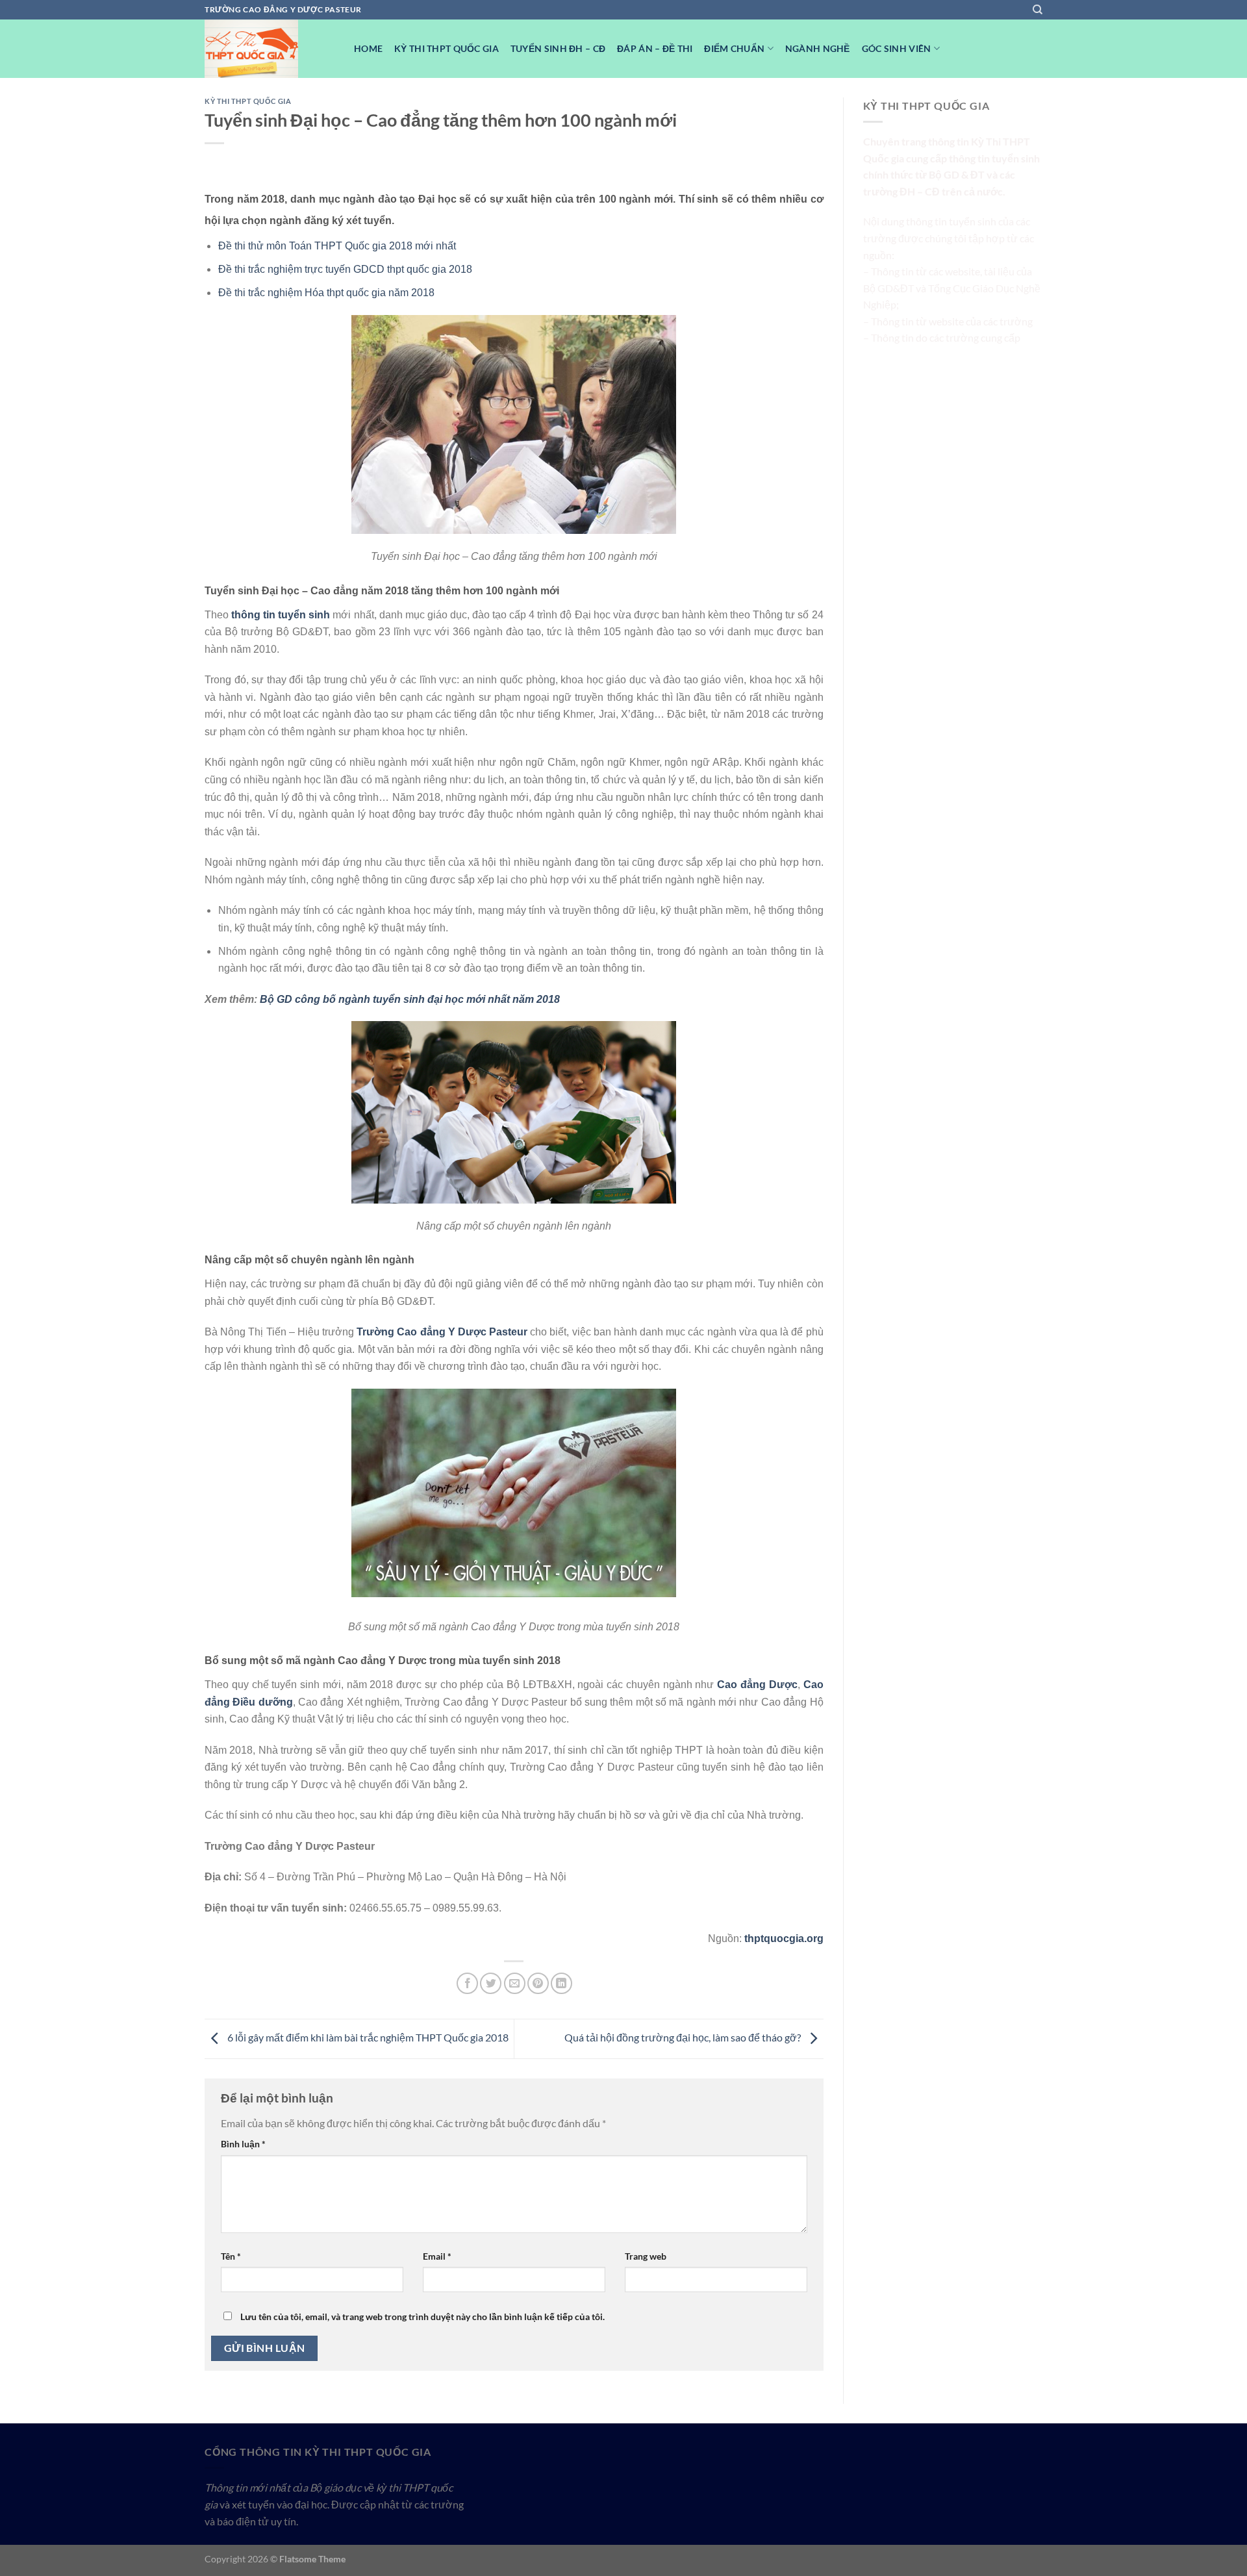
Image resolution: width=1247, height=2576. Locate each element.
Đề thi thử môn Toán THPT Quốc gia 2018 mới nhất (337, 246)
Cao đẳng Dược (757, 1685)
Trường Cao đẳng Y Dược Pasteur (443, 1332)
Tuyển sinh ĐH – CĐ (558, 48)
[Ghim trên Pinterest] (538, 1983)
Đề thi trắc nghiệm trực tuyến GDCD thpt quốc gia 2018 (345, 269)
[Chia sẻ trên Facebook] (467, 1983)
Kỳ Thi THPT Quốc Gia (447, 48)
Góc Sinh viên (897, 48)
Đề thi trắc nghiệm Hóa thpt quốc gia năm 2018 (326, 293)
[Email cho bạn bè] (515, 1983)
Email (437, 2256)
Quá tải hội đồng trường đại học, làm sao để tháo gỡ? (684, 2037)
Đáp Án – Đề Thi (655, 48)
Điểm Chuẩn (734, 48)
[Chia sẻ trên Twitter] (491, 1983)
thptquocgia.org (784, 1938)
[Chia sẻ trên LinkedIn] (561, 1983)
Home (368, 48)
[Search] (1038, 10)
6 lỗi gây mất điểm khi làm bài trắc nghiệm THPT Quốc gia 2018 (367, 2037)
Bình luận (243, 2144)
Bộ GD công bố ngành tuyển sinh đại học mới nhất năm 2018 (410, 999)
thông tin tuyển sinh (281, 615)
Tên (231, 2256)
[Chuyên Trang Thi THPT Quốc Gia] (270, 49)
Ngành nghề (818, 48)
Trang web (646, 2256)
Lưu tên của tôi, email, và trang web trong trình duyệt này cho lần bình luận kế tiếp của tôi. (422, 2317)
